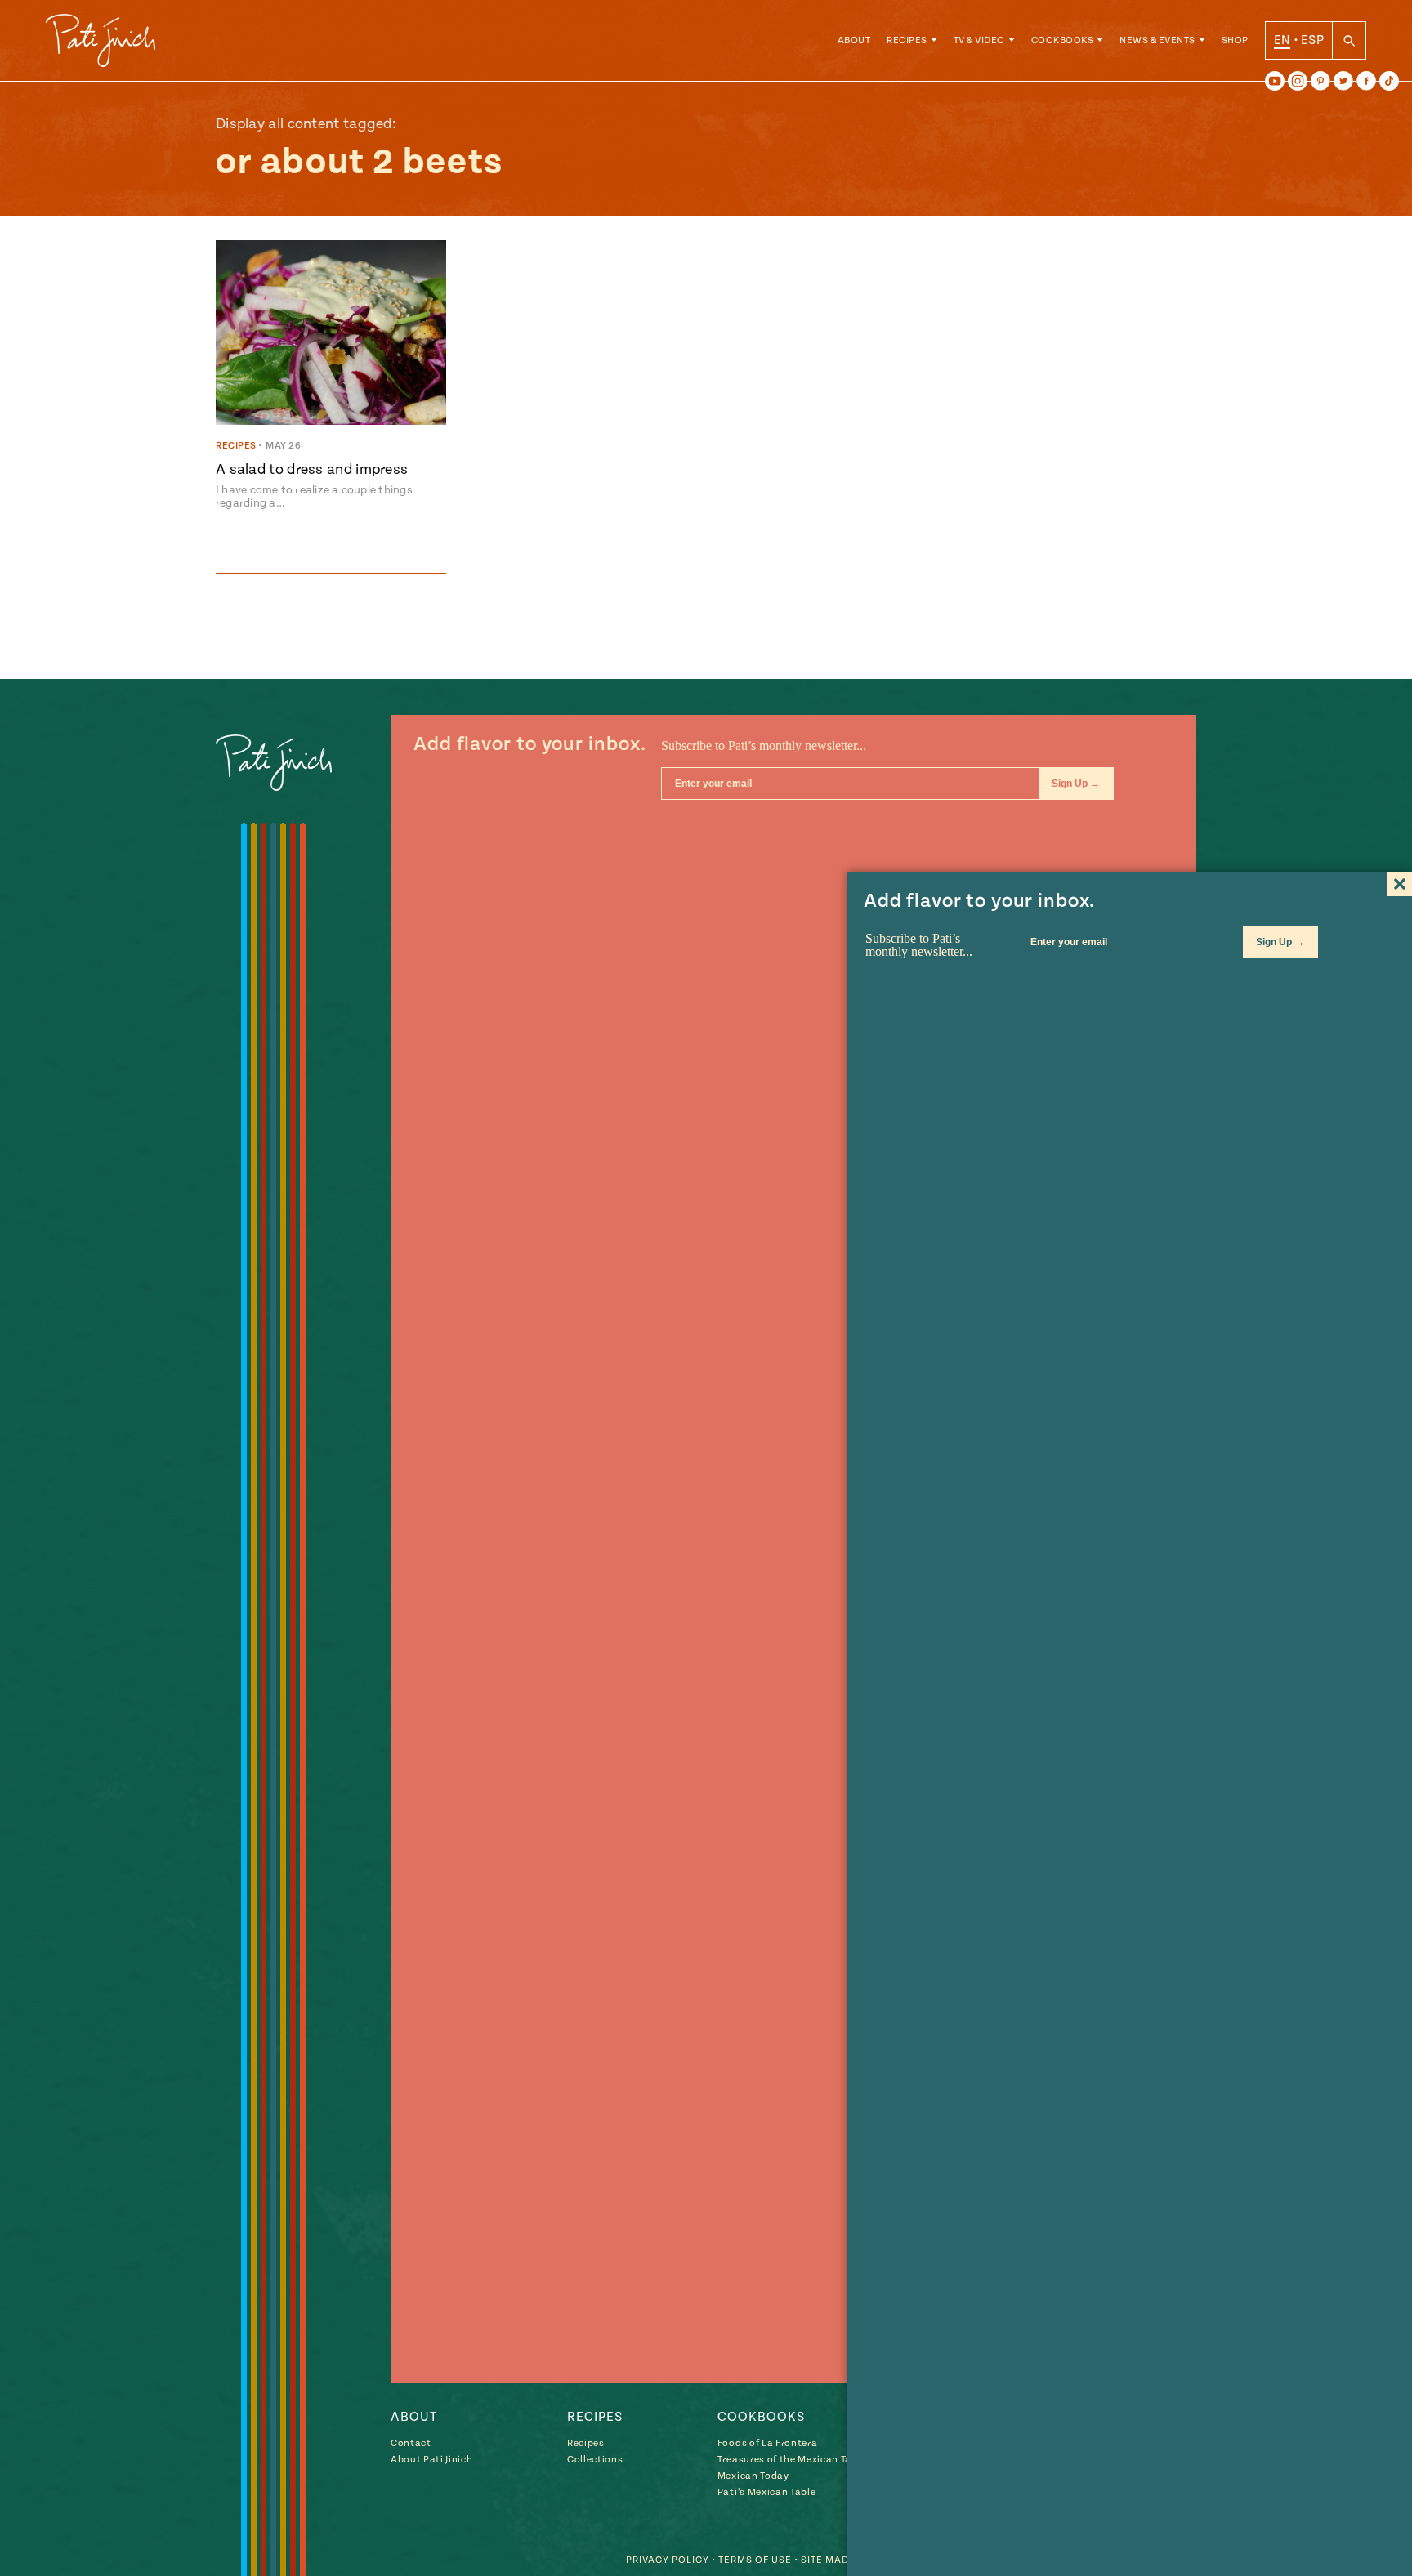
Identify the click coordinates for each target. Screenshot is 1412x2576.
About (854, 40)
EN (1282, 40)
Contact (411, 2443)
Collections (595, 2460)
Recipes (907, 40)
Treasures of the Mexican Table (792, 2460)
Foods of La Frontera (767, 2443)
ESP (1312, 40)
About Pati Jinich (431, 2460)
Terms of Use (755, 2560)
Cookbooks (1063, 40)
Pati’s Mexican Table (766, 2492)
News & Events (1157, 40)
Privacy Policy (668, 2560)
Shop (1235, 40)
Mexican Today (753, 2476)
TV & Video (979, 40)
